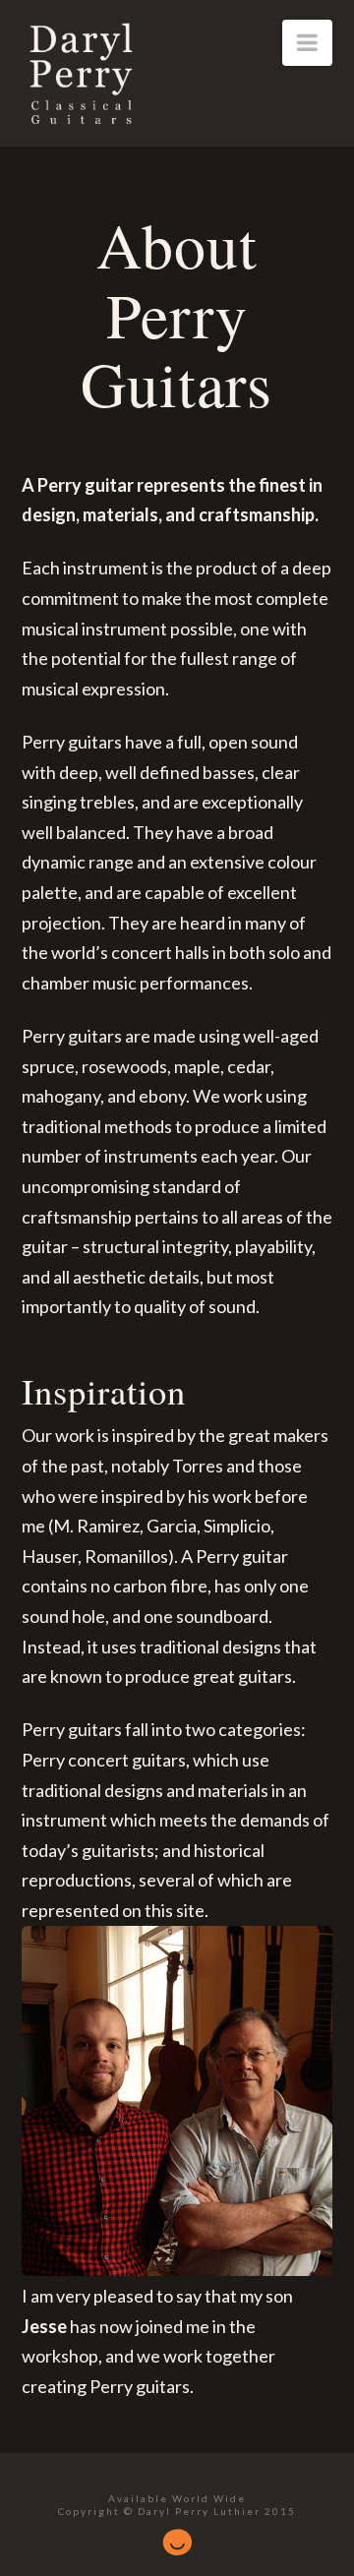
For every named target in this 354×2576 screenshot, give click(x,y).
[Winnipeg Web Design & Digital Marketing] (177, 2536)
